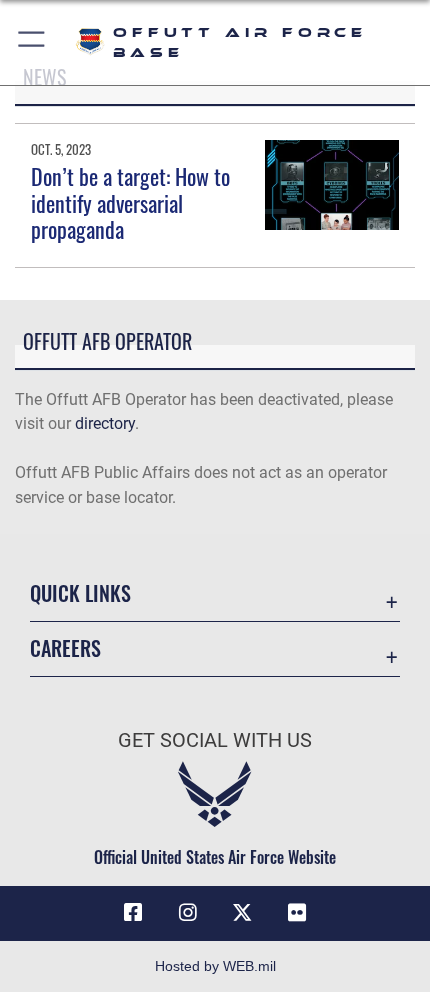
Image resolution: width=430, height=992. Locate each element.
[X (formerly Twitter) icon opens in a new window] (242, 913)
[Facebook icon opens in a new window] (133, 913)
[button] (32, 42)
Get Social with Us (215, 740)
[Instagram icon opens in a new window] (188, 913)
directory (105, 423)
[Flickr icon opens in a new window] (297, 913)
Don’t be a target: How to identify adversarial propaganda (130, 202)
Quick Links (80, 593)
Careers (65, 648)
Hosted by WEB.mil (215, 966)
